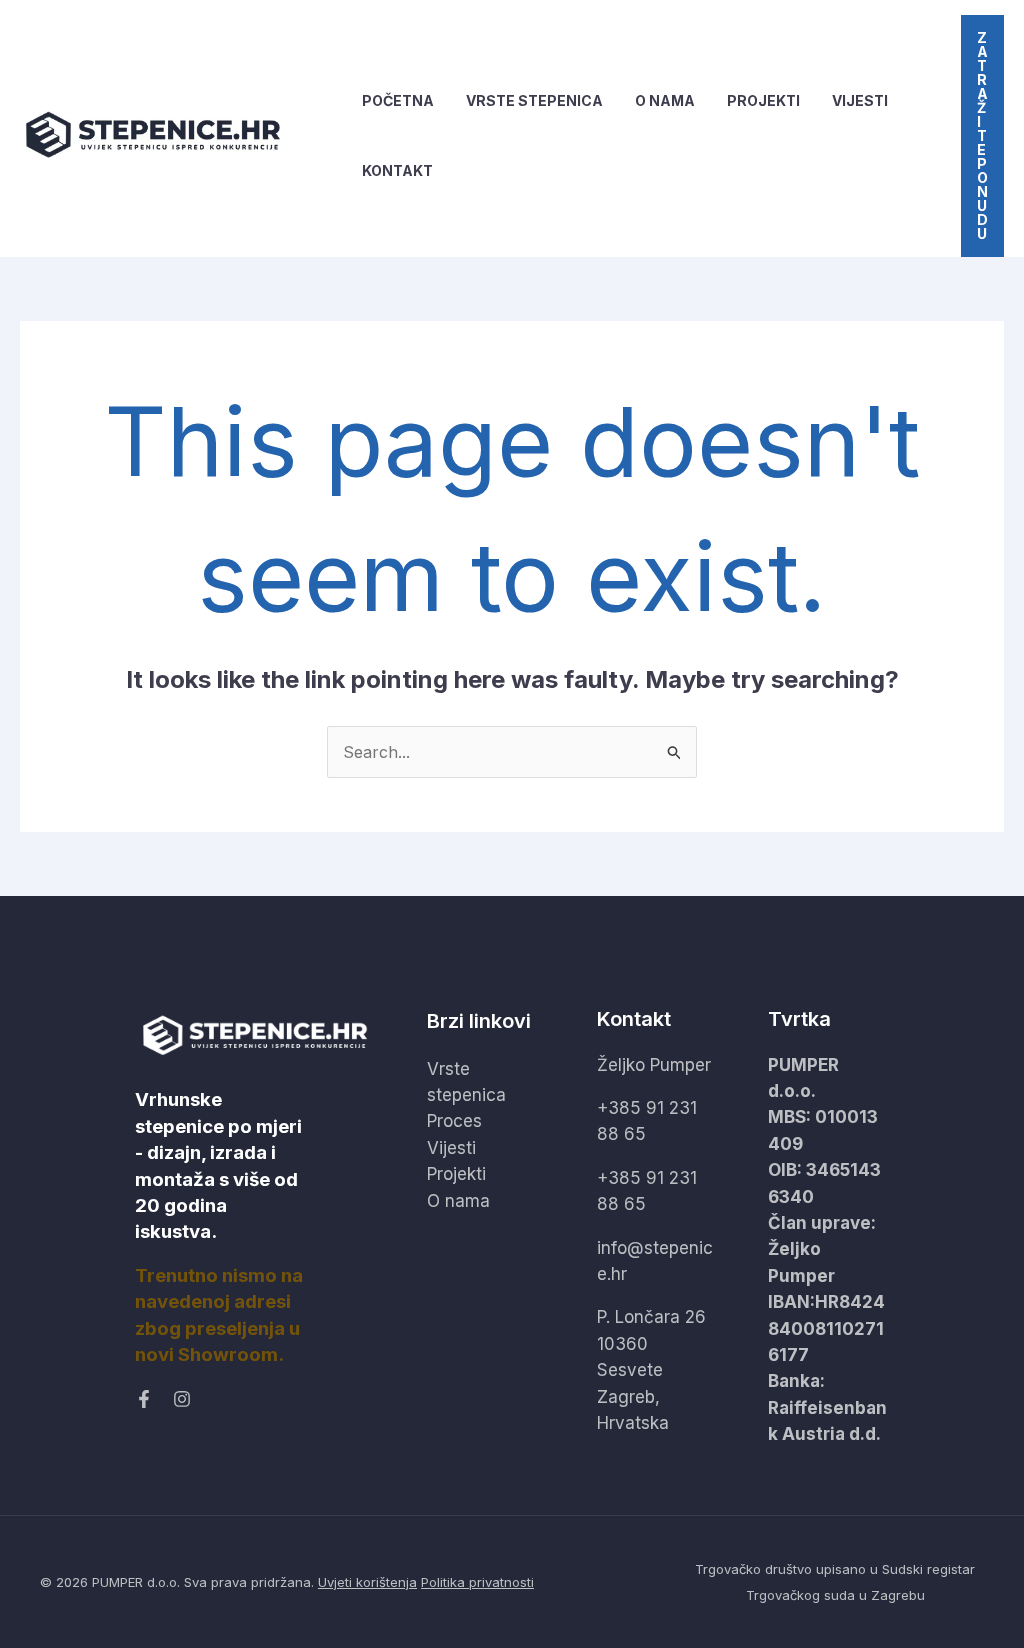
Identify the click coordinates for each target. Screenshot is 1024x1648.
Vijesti (860, 100)
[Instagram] (182, 1399)
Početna (398, 100)
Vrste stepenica (534, 100)
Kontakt (397, 170)
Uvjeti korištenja (367, 1582)
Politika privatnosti (477, 1582)
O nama (665, 100)
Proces (454, 1121)
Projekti (763, 100)
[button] (982, 136)
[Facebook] (144, 1399)
